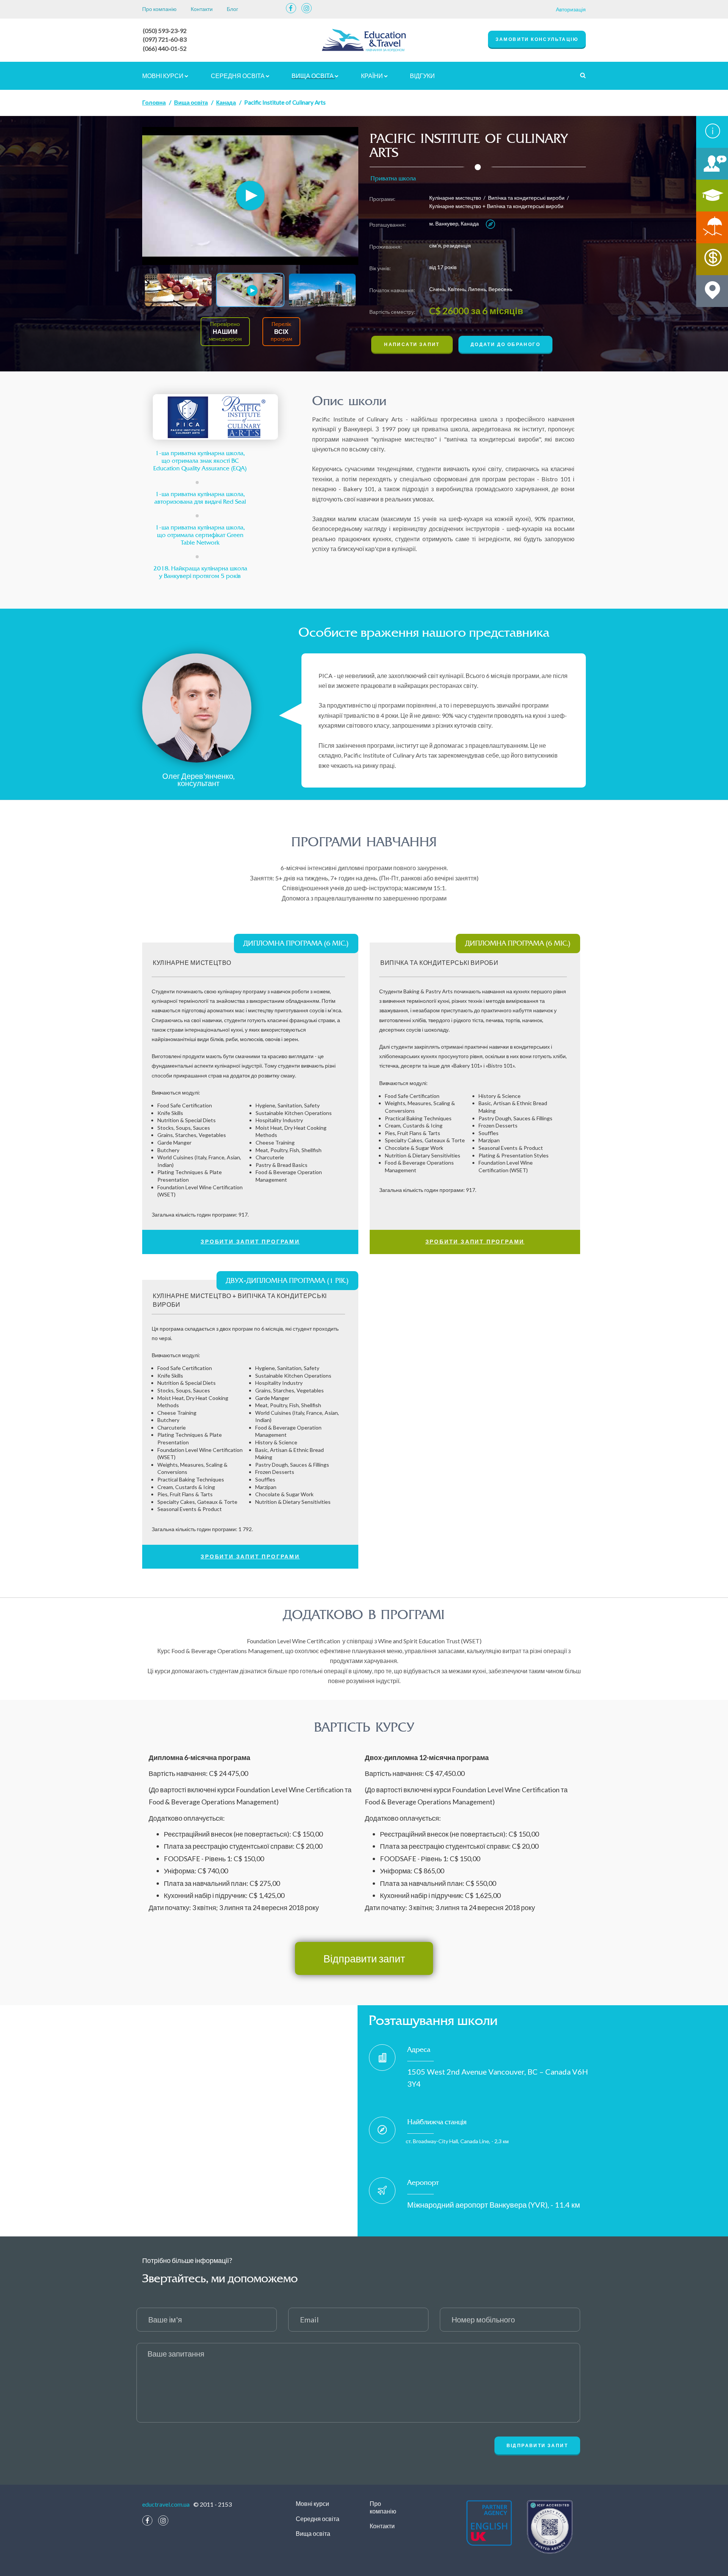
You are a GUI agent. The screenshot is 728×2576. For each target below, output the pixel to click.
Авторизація (571, 9)
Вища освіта (313, 76)
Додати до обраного (505, 344)
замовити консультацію (537, 39)
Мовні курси (163, 76)
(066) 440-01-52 (165, 48)
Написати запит (412, 344)
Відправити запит (364, 1958)
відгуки (422, 76)
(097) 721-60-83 (165, 39)
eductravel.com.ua (166, 2504)
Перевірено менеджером (225, 332)
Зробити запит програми (250, 1241)
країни (373, 76)
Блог (232, 9)
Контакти (202, 9)
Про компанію (159, 9)
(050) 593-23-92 (165, 31)
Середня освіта (238, 76)
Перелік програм (281, 332)
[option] (250, 196)
